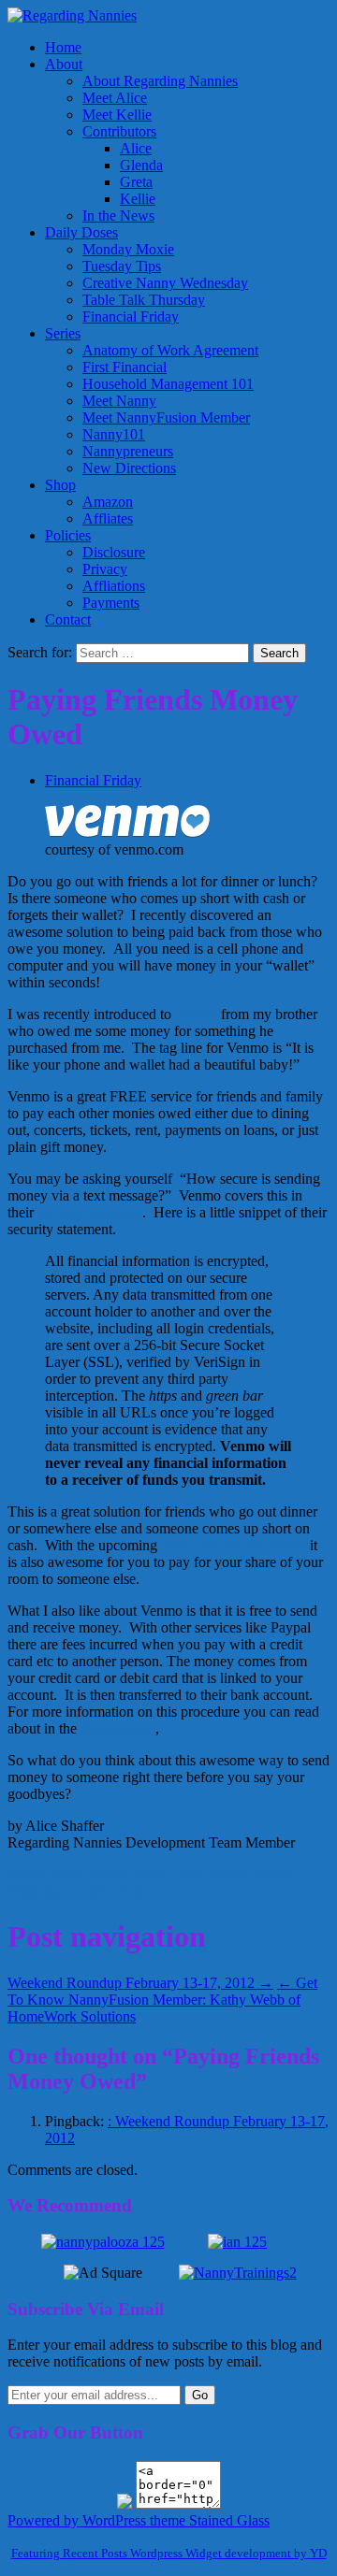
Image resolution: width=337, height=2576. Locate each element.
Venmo (196, 1014)
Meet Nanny (119, 401)
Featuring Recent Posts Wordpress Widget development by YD (169, 2553)
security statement (90, 1212)
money (154, 1874)
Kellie (138, 199)
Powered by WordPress (77, 2520)
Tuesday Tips (122, 266)
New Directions (129, 468)
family (67, 1874)
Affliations (114, 586)
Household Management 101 (168, 384)
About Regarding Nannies (160, 81)
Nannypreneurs (128, 451)
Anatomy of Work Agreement (170, 350)
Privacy (105, 569)
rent (189, 1874)
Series (63, 333)
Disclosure (114, 552)
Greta (136, 182)
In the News (118, 216)
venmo (270, 1874)
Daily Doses (81, 232)
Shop (60, 485)
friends (110, 1874)
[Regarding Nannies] (72, 15)
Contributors (119, 131)
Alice (136, 148)
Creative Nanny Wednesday (165, 283)
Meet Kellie (117, 115)
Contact (68, 619)
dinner (26, 1874)
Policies (68, 535)
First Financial (125, 367)
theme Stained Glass (208, 2520)
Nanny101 (114, 434)
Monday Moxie (128, 249)
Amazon (108, 502)
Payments (111, 603)
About (64, 64)
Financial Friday (131, 317)
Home (63, 47)
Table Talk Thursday (144, 300)
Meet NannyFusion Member (166, 417)
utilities (225, 1874)
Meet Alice (115, 98)
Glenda (141, 165)
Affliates (108, 518)
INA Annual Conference (234, 1545)
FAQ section (116, 1728)
